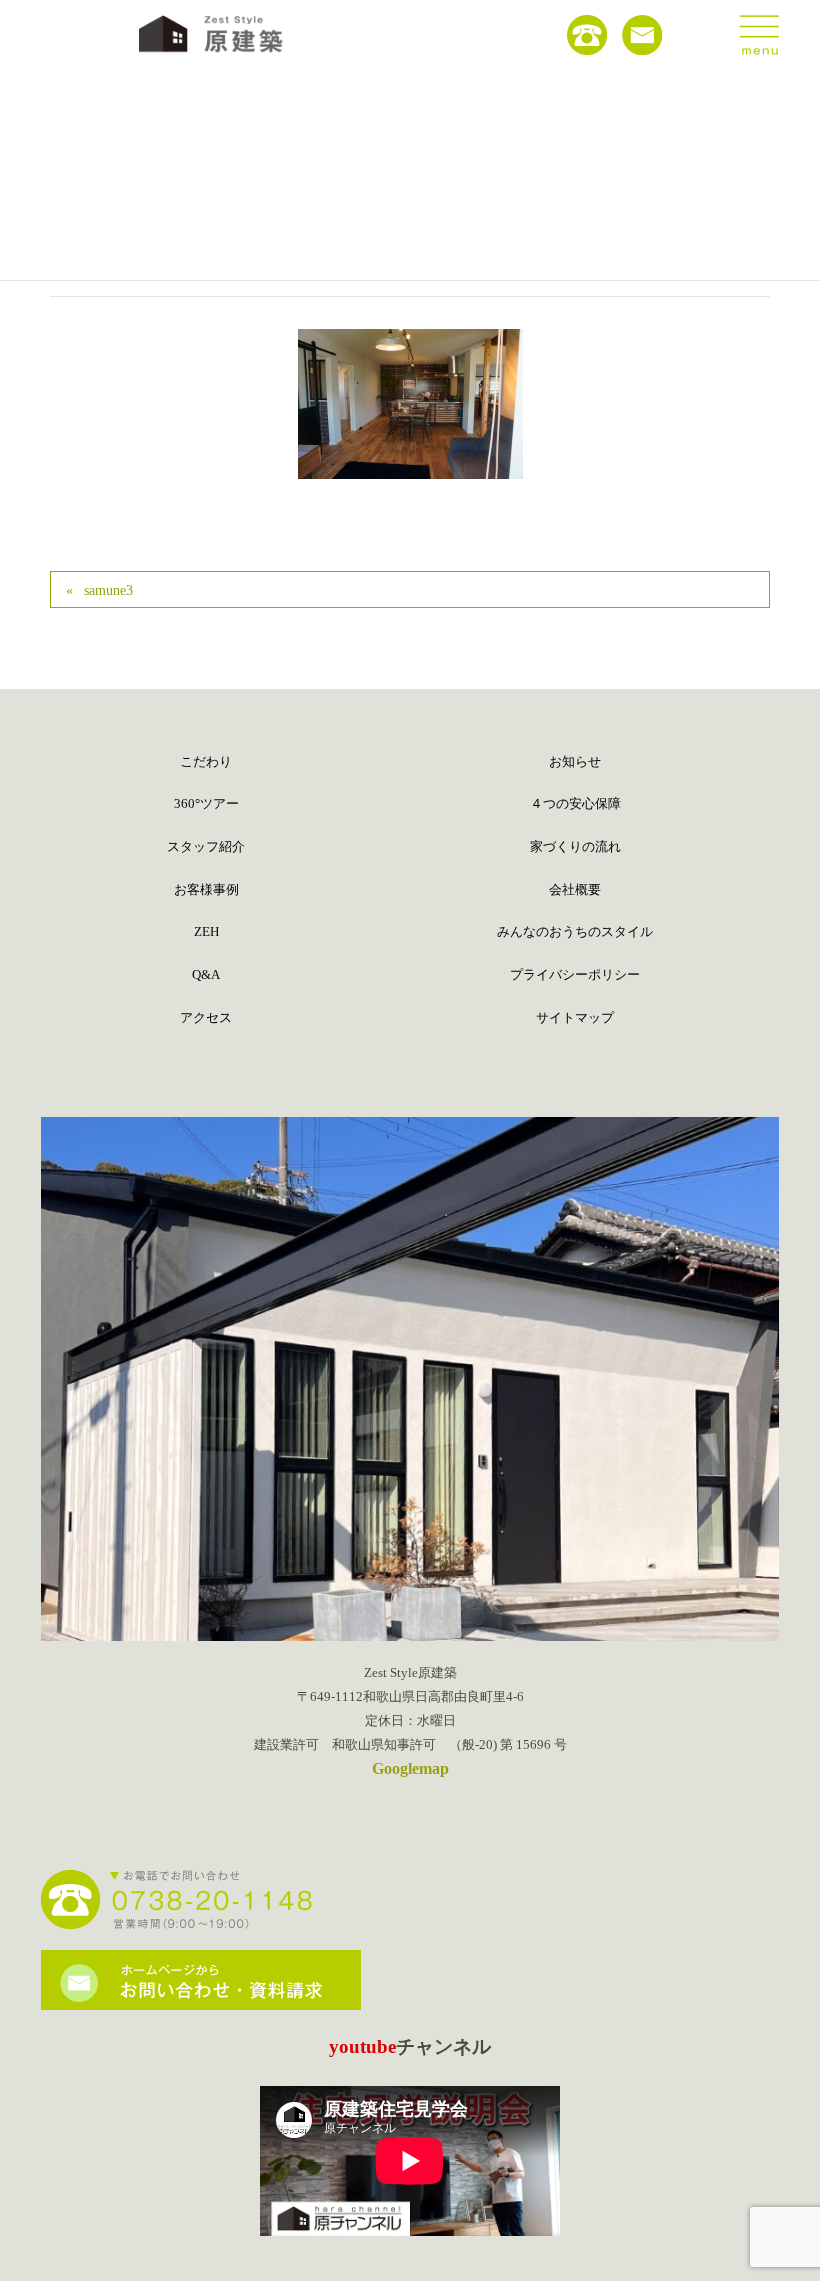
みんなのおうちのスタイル (575, 931)
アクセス (206, 1017)
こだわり (206, 761)
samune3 (108, 590)
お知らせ (575, 761)
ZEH (206, 931)
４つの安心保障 (575, 803)
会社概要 (575, 889)
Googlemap (410, 1768)
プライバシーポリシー (575, 974)
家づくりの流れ (575, 846)
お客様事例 (206, 889)
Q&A (206, 974)
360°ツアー (206, 803)
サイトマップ (575, 1017)
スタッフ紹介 (206, 846)
